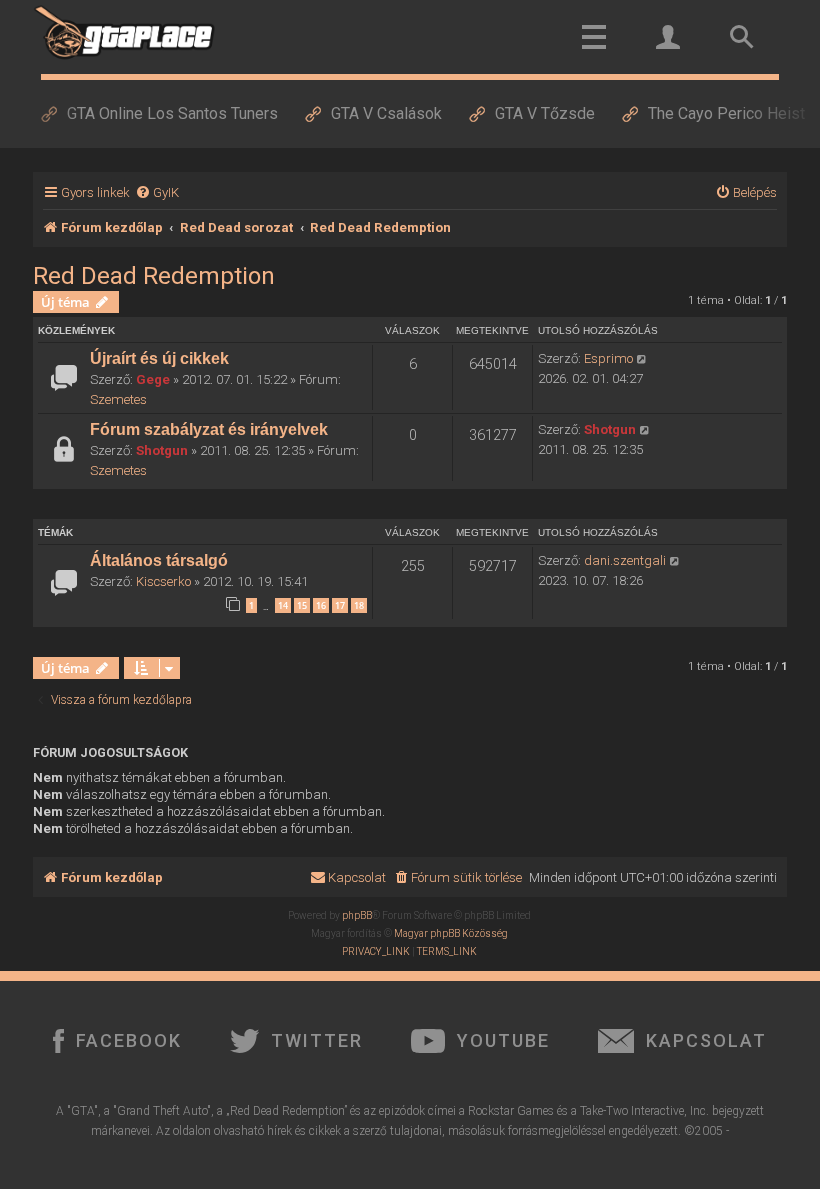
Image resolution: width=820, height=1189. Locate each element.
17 (340, 605)
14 (283, 605)
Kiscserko (163, 581)
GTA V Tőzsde (545, 113)
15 (302, 605)
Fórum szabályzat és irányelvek (209, 429)
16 (321, 605)
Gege (153, 379)
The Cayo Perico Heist (726, 113)
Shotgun (162, 450)
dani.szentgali (625, 560)
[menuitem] (157, 192)
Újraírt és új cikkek (159, 358)
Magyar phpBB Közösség (451, 933)
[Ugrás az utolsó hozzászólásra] (642, 359)
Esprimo (608, 358)
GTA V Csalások (386, 113)
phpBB (357, 915)
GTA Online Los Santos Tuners (172, 113)
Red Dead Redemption (154, 276)
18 (359, 605)
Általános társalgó (159, 560)
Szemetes (118, 399)
